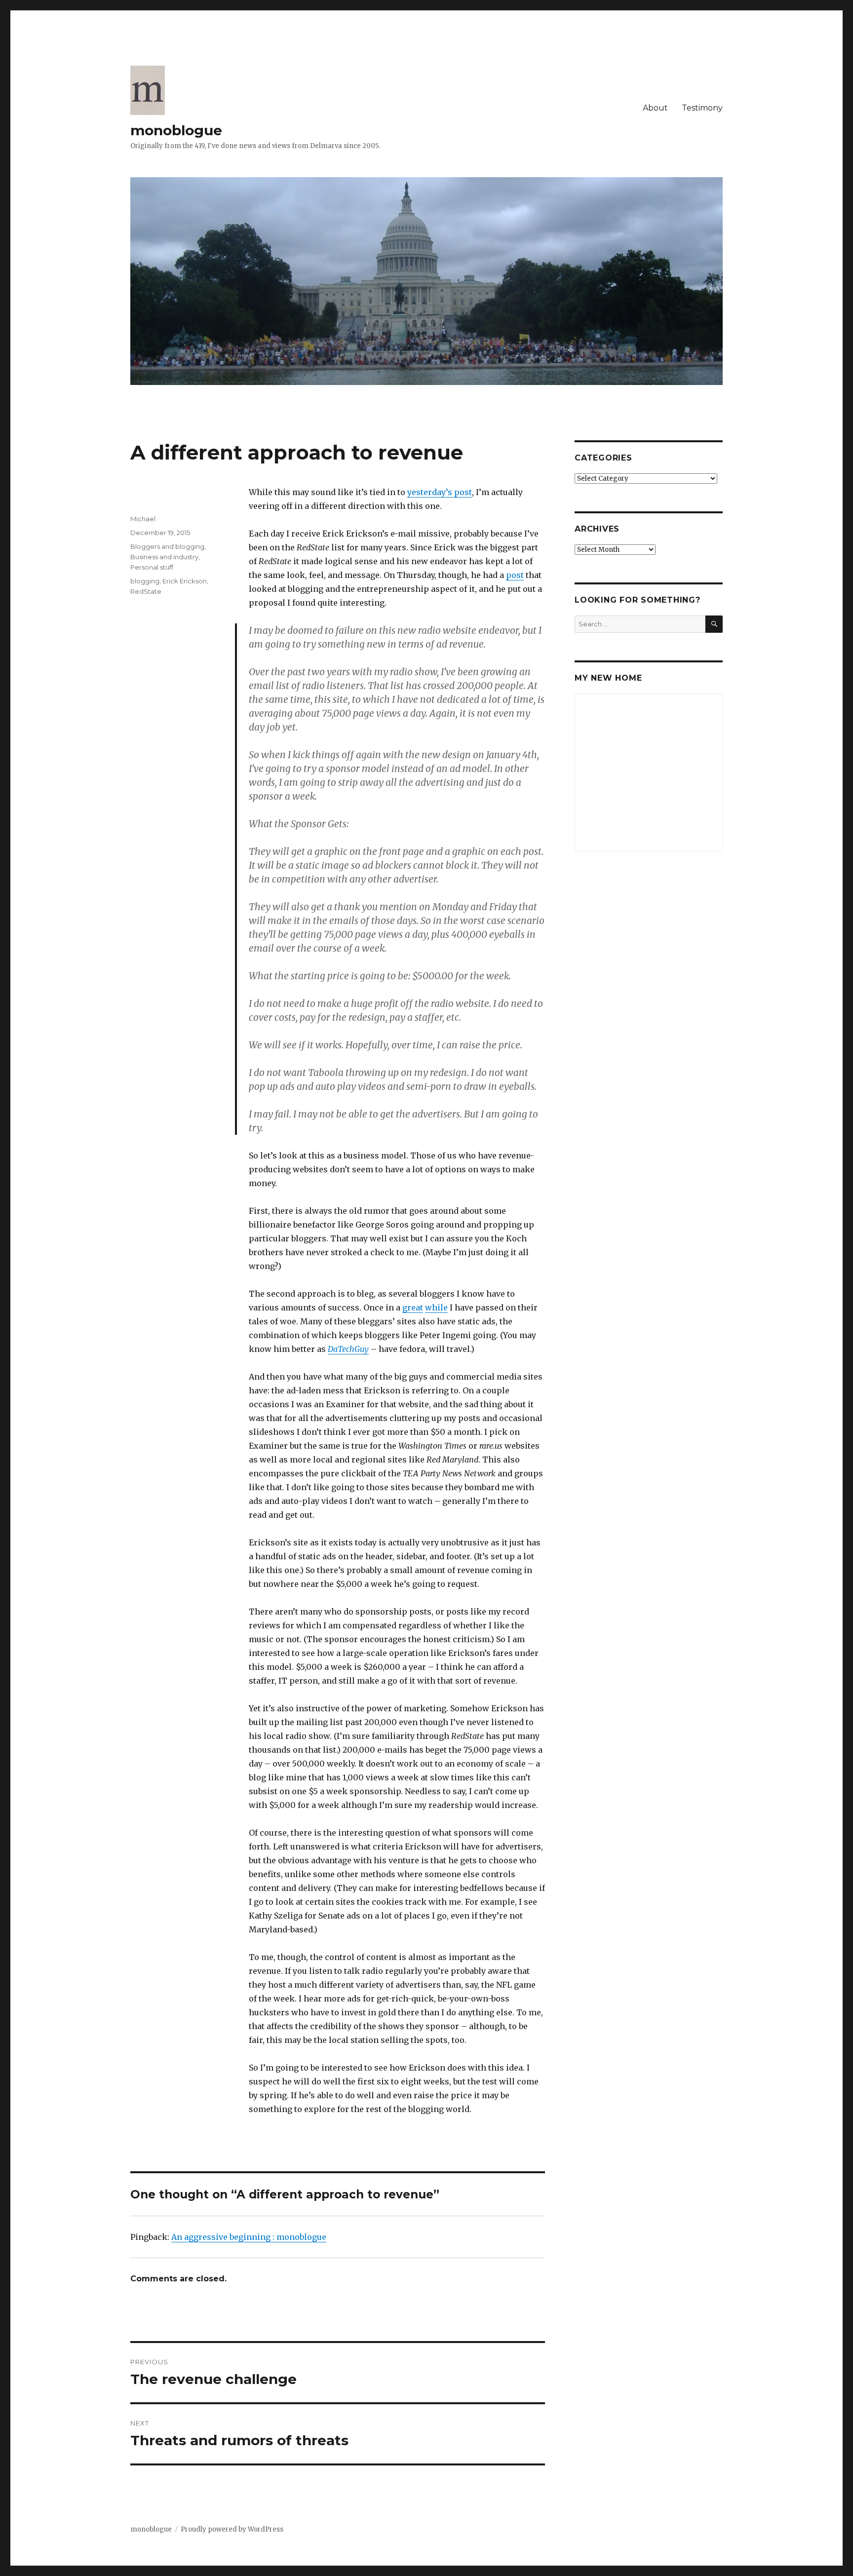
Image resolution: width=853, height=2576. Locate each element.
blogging (145, 581)
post (515, 575)
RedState (146, 591)
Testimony (702, 108)
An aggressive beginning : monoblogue (249, 2237)
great (413, 1307)
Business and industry (164, 557)
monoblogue (176, 130)
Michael (143, 519)
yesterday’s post (440, 492)
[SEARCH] (714, 624)
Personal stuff (152, 567)
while (436, 1307)
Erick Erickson (185, 581)
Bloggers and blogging (167, 546)
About (655, 108)
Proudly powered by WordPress (232, 2529)
